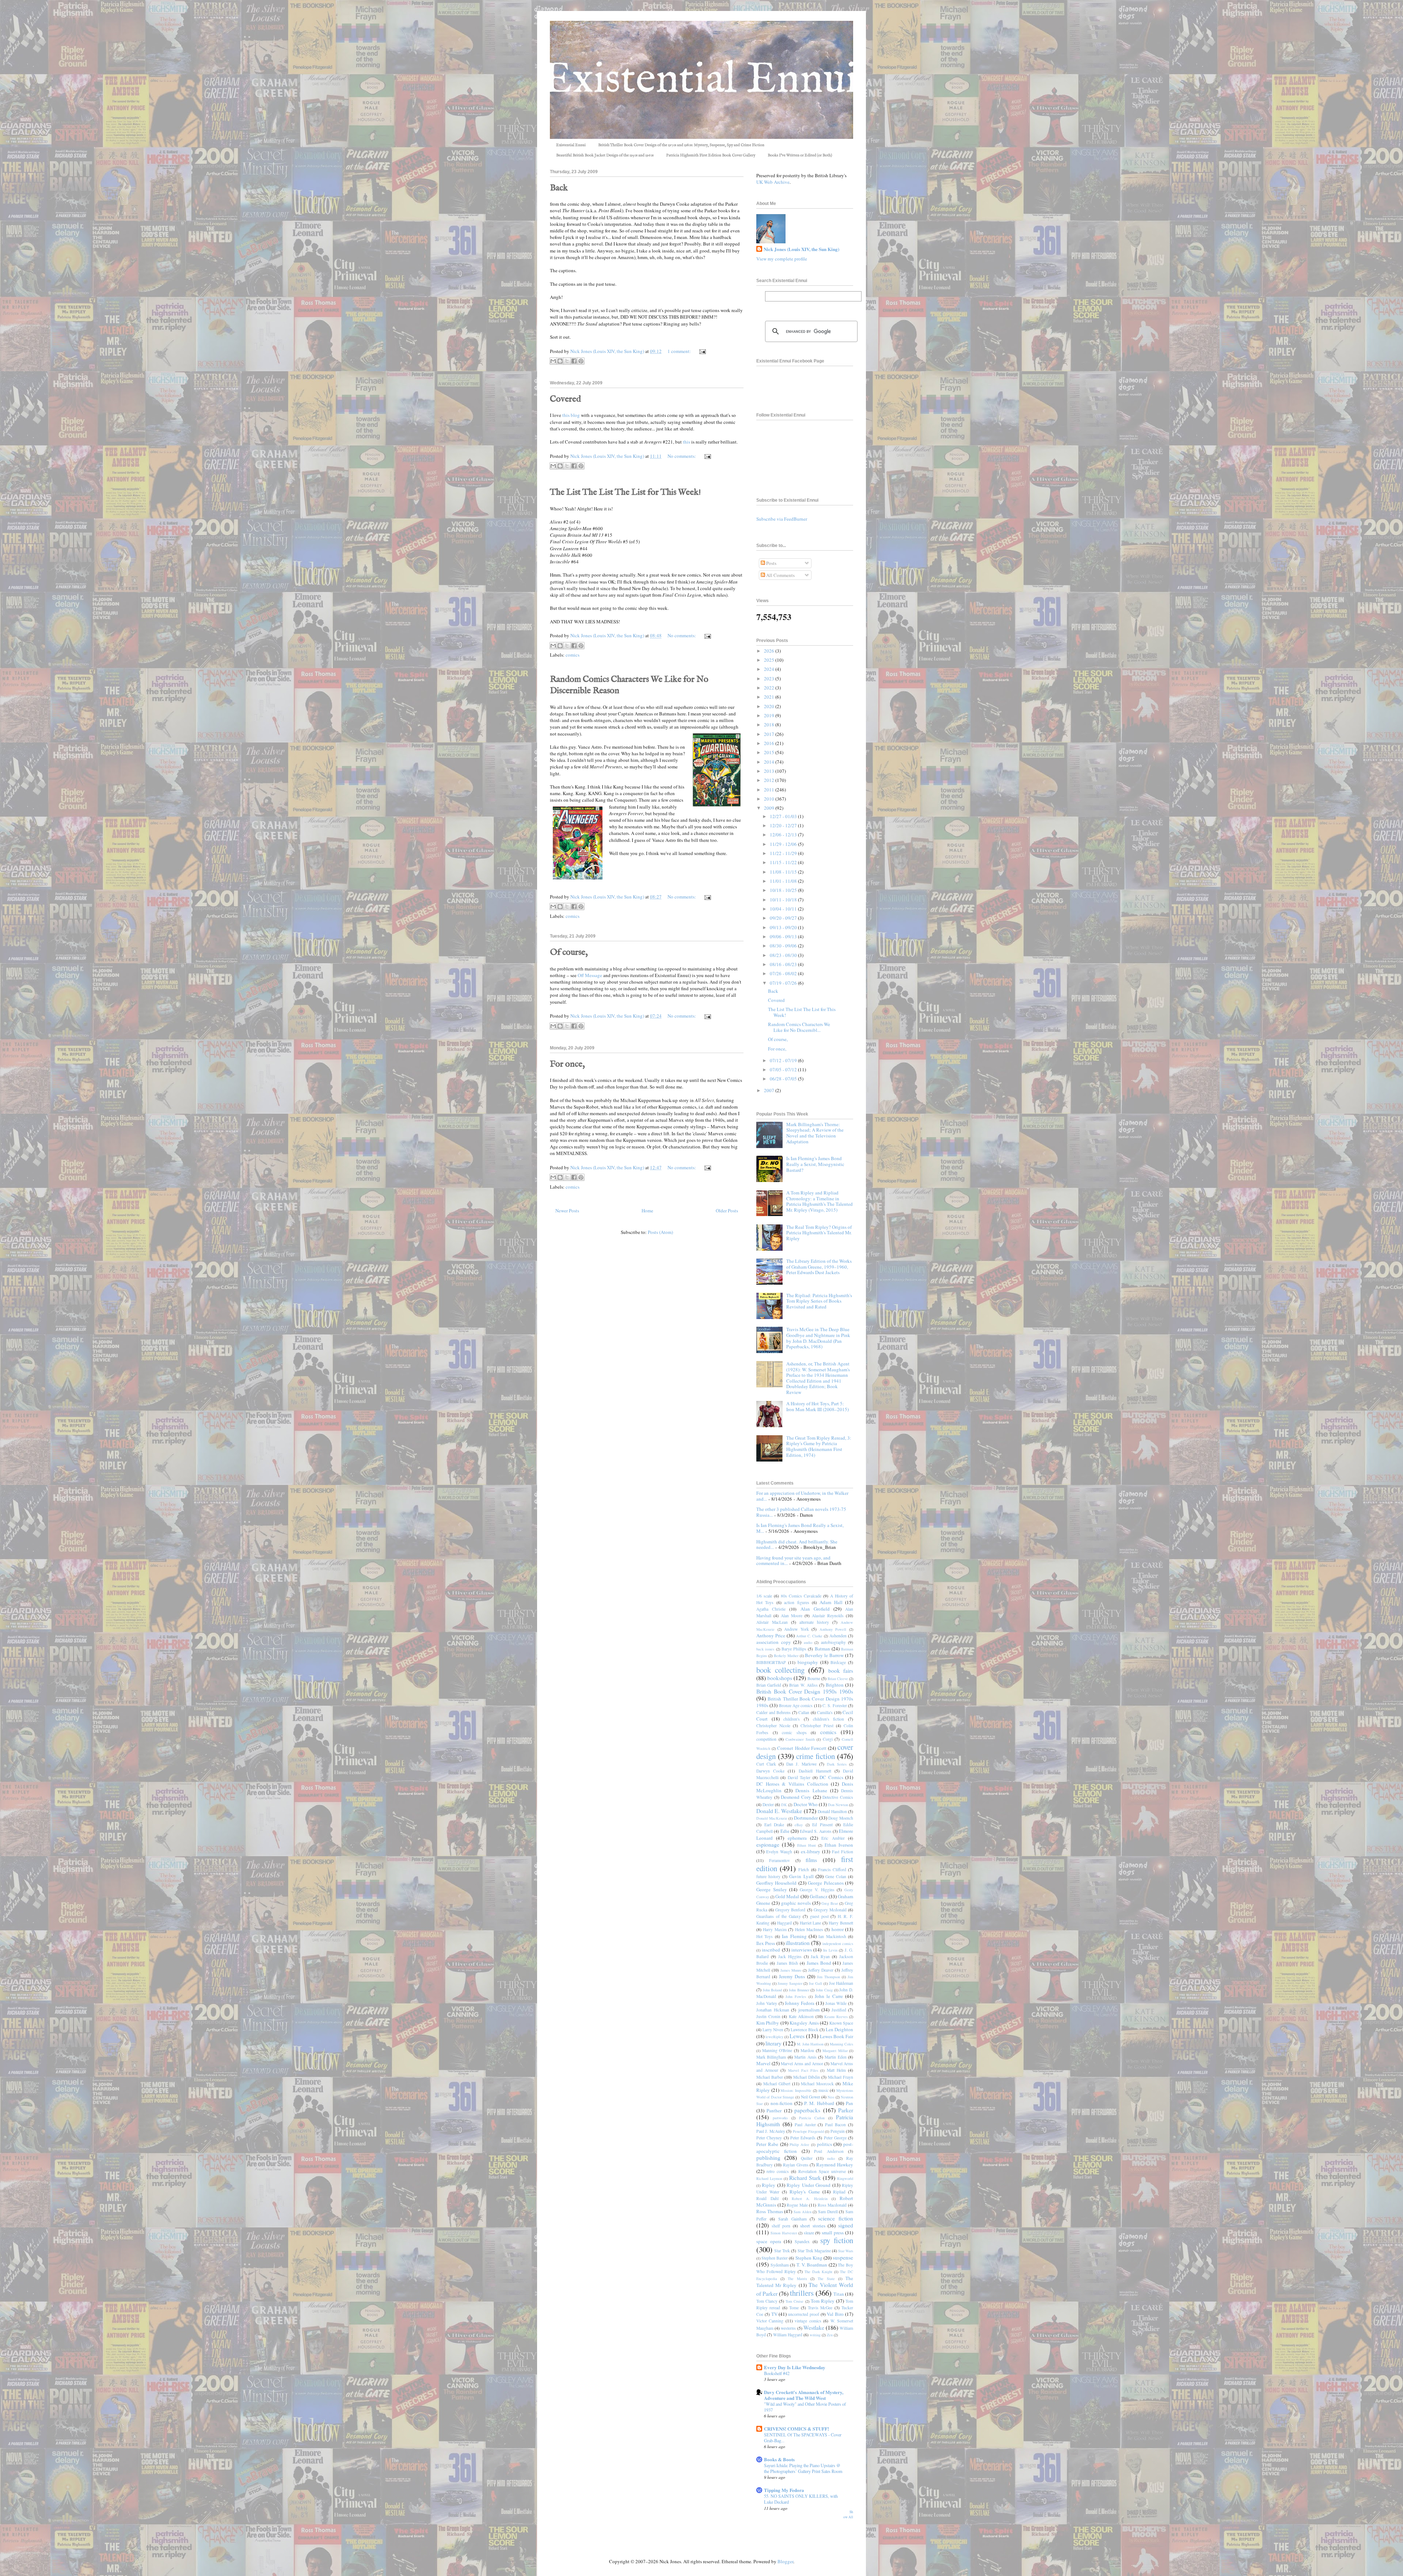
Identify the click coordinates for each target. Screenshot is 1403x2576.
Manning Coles (841, 2044)
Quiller (807, 2158)
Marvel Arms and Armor (802, 2064)
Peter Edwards (803, 2138)
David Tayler (799, 1777)
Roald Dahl (767, 2198)
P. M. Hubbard (819, 2103)
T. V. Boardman (812, 2265)
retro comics (778, 2171)
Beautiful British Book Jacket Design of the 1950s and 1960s (605, 155)
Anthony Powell (833, 1629)
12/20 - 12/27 (784, 825)
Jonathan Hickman (773, 2010)
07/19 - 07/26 (784, 983)
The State (826, 2279)
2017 (770, 734)
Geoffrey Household (776, 1883)
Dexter (768, 1804)
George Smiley (772, 1889)
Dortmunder (806, 1818)
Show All (848, 2514)
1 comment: (680, 351)
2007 (770, 1090)
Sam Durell (828, 2212)
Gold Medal (787, 1896)
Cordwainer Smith (800, 1739)
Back (559, 188)
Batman (822, 1649)
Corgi (828, 1739)
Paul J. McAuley (771, 2131)
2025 (770, 660)
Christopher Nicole (773, 1726)
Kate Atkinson (801, 2016)
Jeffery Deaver (821, 1970)
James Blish (788, 1963)
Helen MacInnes (809, 1929)
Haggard (784, 1923)
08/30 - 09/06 (784, 946)
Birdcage (838, 1662)
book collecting (780, 1670)
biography (808, 1662)
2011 (770, 790)
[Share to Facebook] (574, 361)
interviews (802, 1950)
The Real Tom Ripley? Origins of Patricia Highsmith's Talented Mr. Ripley (819, 1233)
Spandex (802, 2241)
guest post (819, 1916)
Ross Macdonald (832, 2205)
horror (838, 1929)
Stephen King (809, 2258)
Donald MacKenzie (772, 1818)
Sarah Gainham (792, 2219)
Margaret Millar (835, 2051)
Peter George (835, 2138)
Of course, (569, 952)
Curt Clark (766, 1764)
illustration (798, 1943)
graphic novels (796, 1903)
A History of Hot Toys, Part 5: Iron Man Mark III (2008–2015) (818, 1406)
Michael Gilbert (777, 2084)
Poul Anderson (829, 2151)
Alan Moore (792, 1616)
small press (833, 2233)
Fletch (804, 1870)
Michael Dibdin (807, 2077)
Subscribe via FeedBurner (782, 519)
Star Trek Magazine (814, 2251)
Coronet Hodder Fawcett (802, 1748)
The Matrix (797, 2279)
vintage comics (808, 2321)
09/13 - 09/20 (784, 927)
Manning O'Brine (777, 2050)
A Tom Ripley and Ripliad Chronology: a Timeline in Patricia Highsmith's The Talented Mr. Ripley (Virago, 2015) (820, 1201)
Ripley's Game (805, 2192)
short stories (813, 2226)
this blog (571, 415)
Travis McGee (820, 2308)
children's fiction (829, 1719)
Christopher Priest (817, 1726)
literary (773, 2043)
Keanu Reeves (836, 2017)
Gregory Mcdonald (830, 1910)
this (687, 442)
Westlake (814, 2328)
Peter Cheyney (769, 2138)
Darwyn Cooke (770, 1771)
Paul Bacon (835, 2125)
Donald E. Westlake (779, 1811)
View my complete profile (782, 259)
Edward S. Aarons (816, 1831)
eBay (799, 1825)
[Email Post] (701, 351)
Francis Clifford (832, 1870)
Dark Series (837, 1764)
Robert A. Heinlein (810, 2199)
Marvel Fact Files (803, 2070)
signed (846, 2225)
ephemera (797, 1838)
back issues (765, 1649)
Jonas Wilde (836, 2003)
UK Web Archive (773, 182)
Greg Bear (830, 1903)
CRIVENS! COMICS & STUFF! (796, 2429)
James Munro (791, 1970)
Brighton (835, 1685)
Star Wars (846, 2251)
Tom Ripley (823, 2301)
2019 (770, 715)
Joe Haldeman (841, 1983)
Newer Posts (567, 1211)
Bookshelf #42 (777, 2373)
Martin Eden (835, 2057)
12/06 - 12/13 (784, 835)
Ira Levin (830, 1950)
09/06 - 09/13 (784, 936)
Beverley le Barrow (824, 1655)
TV (774, 2314)
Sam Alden (803, 2212)
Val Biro (835, 2314)
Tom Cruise (794, 2301)
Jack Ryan (820, 1956)
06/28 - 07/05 (784, 1079)
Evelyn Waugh (779, 1852)
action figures (796, 1602)
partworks (780, 2118)
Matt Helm (836, 2070)
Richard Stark (805, 2178)
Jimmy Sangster (790, 1983)
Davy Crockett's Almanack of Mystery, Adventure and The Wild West (804, 2395)
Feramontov (780, 1860)
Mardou (807, 2050)
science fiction (836, 2218)
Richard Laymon (769, 2178)
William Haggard (788, 2335)
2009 (770, 808)
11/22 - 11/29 (784, 853)
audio (808, 1642)
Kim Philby (768, 2023)
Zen (830, 2335)
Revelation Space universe (822, 2171)
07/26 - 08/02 (784, 973)
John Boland (773, 1990)
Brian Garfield (769, 1685)
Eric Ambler (833, 1838)
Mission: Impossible (796, 2090)
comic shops (794, 1732)
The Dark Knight (818, 2272)
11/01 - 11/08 (784, 881)
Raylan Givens (796, 2165)
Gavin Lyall (801, 1876)
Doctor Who (806, 1804)
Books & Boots (779, 2459)
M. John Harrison (810, 2044)
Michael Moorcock (817, 2084)
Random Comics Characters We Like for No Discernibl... (799, 1027)
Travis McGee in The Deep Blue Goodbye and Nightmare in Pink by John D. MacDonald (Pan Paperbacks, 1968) (818, 1338)
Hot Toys (765, 1936)
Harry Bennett (841, 1923)
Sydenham (780, 2265)
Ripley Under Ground (809, 2185)
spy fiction (837, 2240)
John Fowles (796, 1996)
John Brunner (799, 1990)
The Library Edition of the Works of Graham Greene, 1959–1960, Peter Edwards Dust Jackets (819, 1267)
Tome (794, 2308)
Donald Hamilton (832, 1811)
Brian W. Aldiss (803, 1685)
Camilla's (825, 1712)
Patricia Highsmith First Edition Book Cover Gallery (711, 155)
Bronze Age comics (796, 1705)
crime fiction (815, 1756)
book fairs (841, 1671)
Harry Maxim (775, 1929)
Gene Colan (836, 1876)
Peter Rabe (767, 2144)
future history (768, 1876)
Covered (565, 399)
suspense (843, 2257)
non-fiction (782, 2103)
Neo (831, 2097)
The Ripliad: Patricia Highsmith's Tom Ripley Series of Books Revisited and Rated (819, 1301)
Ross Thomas (770, 2211)
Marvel (763, 2063)
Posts (771, 563)
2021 (770, 697)
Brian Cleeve (838, 1679)
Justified (839, 2010)
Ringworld (845, 2178)
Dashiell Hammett (815, 1771)
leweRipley (774, 2037)
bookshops (780, 1678)
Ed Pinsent (822, 1825)
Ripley (769, 2185)
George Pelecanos (826, 1883)
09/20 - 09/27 (784, 918)
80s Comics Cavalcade (801, 1596)
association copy (774, 1642)
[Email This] (553, 361)
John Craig (824, 1990)
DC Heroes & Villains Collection (792, 1784)
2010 (770, 799)
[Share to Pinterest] (581, 361)
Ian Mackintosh (832, 1936)
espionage (768, 1844)
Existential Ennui (571, 145)
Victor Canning (770, 2321)
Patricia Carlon (812, 2118)
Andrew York (796, 1629)
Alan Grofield (815, 1609)
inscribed (771, 1950)
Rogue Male (797, 2205)
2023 (770, 679)
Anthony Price (771, 1635)
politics (824, 2144)
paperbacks (807, 2110)
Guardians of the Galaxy (779, 1916)
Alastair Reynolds (828, 1616)
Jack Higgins (790, 1956)
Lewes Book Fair (837, 2036)
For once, (567, 1064)
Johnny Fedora (800, 2003)
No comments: (682, 456)
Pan (849, 2103)
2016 (770, 743)
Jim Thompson (828, 1977)
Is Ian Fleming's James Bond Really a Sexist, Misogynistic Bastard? (815, 1164)
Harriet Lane (811, 1923)
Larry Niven (773, 2030)
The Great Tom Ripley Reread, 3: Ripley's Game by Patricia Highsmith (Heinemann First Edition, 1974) (819, 1446)
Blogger (785, 2561)
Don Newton (838, 1805)
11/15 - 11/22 (784, 862)
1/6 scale (764, 1596)
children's (792, 1719)
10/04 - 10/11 (784, 909)
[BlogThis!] (560, 361)
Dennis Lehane (811, 1790)
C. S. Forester (835, 1705)
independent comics (838, 1944)
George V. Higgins (817, 1890)
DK (784, 1805)
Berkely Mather (786, 1656)
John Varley (767, 2003)
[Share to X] (567, 361)
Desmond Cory (796, 1797)
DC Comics (831, 1777)
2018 (770, 725)
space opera (769, 2241)
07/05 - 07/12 (784, 1069)
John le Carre (829, 1996)
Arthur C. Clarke (809, 1636)
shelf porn (781, 2226)
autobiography (833, 1642)
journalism (809, 2010)
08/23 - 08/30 (784, 955)
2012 (770, 780)
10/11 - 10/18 (784, 900)
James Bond (819, 1963)
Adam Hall (831, 1602)
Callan (804, 1712)
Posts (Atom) (660, 1232)
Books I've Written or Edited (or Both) (800, 155)
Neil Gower (811, 2097)
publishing (768, 2158)
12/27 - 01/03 (784, 816)
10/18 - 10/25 (784, 890)
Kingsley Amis (804, 2023)
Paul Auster (805, 2125)
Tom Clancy (767, 2301)
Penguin (838, 2131)
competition (766, 1739)
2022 (770, 688)
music (824, 2090)
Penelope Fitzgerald (808, 2131)
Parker (846, 2110)
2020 (770, 706)
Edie (785, 1831)
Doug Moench (841, 1818)
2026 (770, 651)
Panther (774, 2110)
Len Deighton (839, 2029)
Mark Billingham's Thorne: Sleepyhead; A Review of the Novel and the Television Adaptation (815, 1133)
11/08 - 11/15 (784, 872)
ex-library (811, 1851)
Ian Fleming (794, 1936)
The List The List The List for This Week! (625, 492)
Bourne (814, 1678)
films (811, 1860)
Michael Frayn (841, 2077)
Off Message (590, 975)
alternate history (814, 1622)
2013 (770, 771)
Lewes (797, 2036)
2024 (770, 669)
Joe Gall (816, 1983)
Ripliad (839, 2192)
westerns (788, 2328)
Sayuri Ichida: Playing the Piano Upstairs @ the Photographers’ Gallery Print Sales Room (803, 2468)
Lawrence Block (805, 2030)
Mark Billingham (771, 2057)
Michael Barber (770, 2077)
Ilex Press (766, 1943)
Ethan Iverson (839, 1845)
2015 (770, 752)
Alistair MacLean (772, 1622)
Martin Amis (805, 2057)
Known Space (841, 2023)
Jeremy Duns (792, 1976)
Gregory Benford (790, 1910)
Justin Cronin (768, 2016)
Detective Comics (838, 1797)
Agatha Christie (771, 1609)
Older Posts (727, 1211)
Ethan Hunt (807, 1845)
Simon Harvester (784, 2233)
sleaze (809, 2233)
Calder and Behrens (773, 1712)
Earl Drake (774, 1825)
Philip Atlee (799, 2144)
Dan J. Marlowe (801, 1764)
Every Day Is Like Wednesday (795, 2367)
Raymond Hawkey (835, 2165)
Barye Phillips (794, 1649)
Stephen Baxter (775, 2258)
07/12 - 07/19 (784, 1060)
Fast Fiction (843, 1852)
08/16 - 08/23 (784, 964)
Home (647, 1211)
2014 (770, 762)
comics (573, 655)
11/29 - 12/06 (784, 844)
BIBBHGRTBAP (771, 1662)
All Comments (780, 575)
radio (831, 2158)
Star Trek (782, 2251)
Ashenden (838, 1636)
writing (815, 2335)
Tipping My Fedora (784, 2490)
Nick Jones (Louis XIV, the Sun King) (801, 249)
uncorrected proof (804, 2314)
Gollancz (819, 1896)
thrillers (802, 2293)
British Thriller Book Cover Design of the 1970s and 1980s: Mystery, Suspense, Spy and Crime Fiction (681, 145)
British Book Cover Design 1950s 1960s (805, 1691)
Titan (839, 2294)
